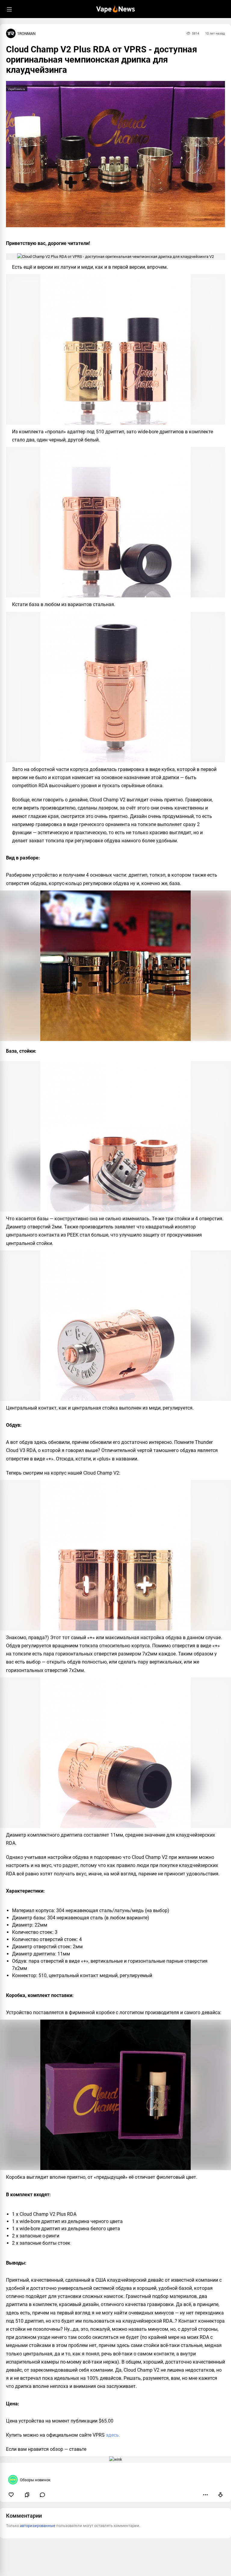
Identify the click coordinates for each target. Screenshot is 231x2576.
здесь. (113, 2435)
